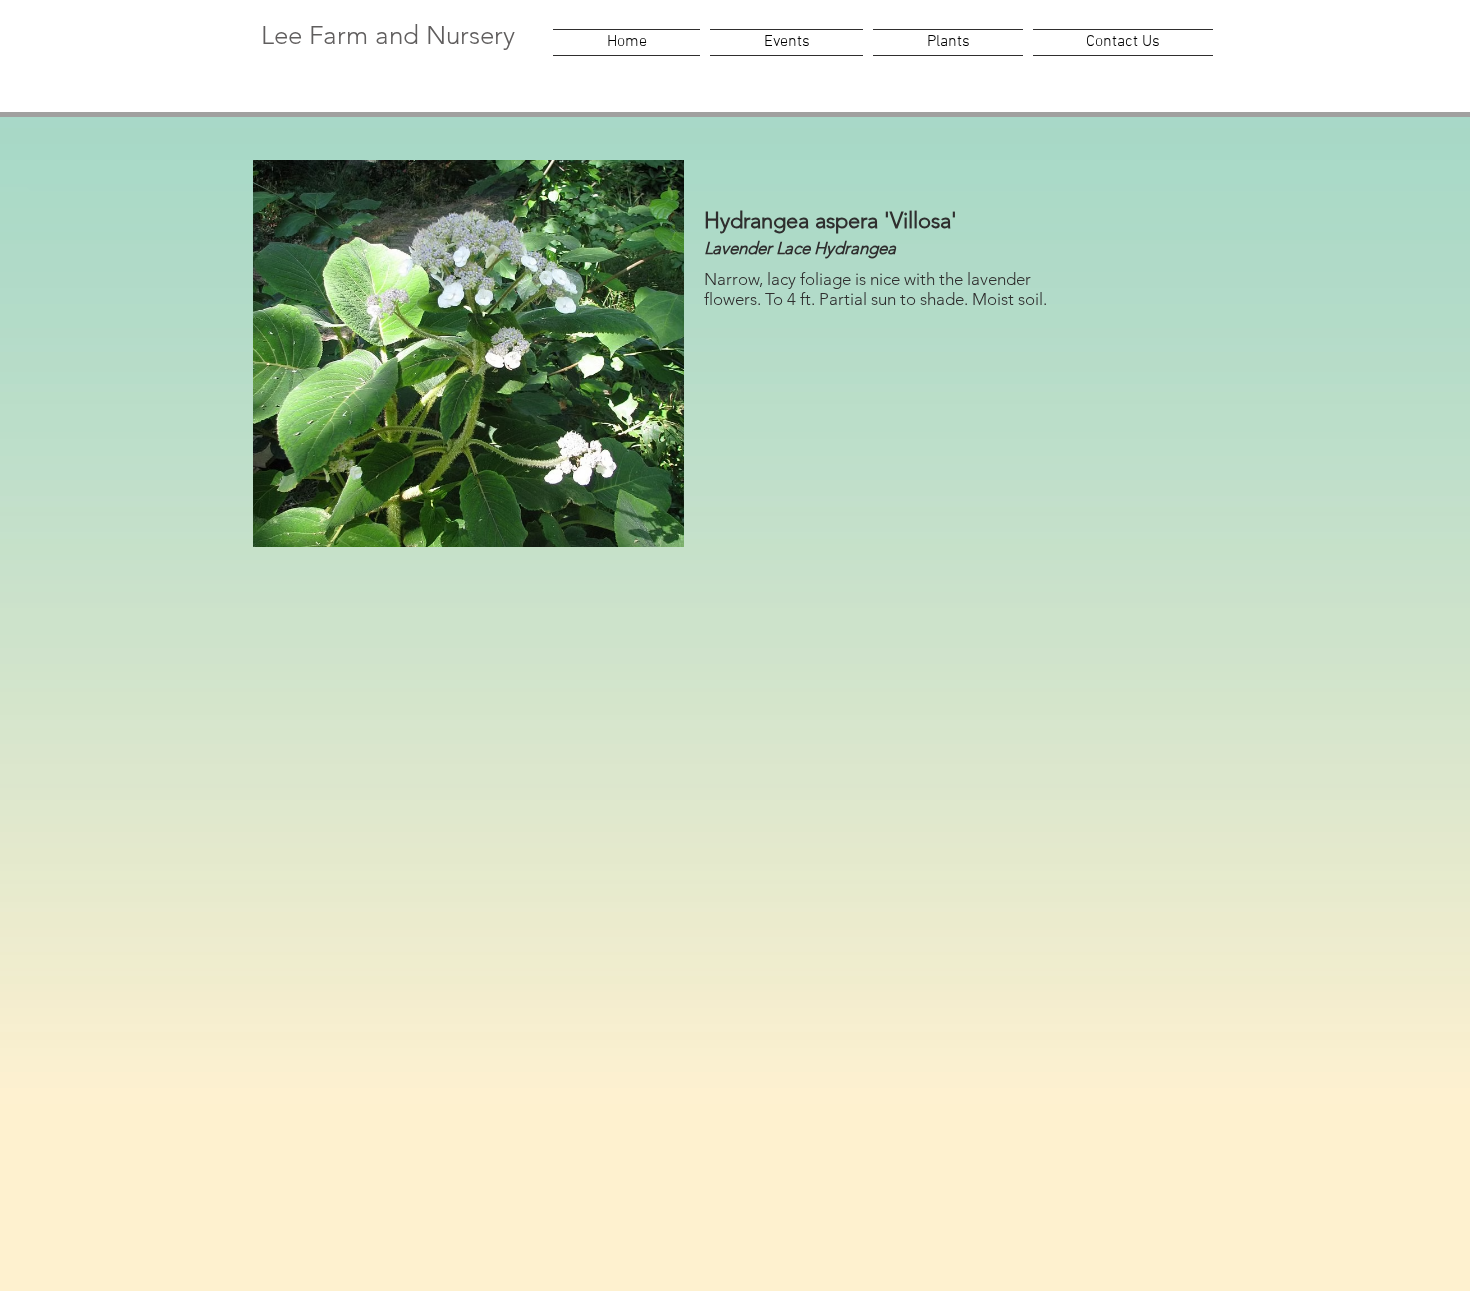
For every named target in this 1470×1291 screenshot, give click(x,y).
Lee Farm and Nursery (388, 35)
